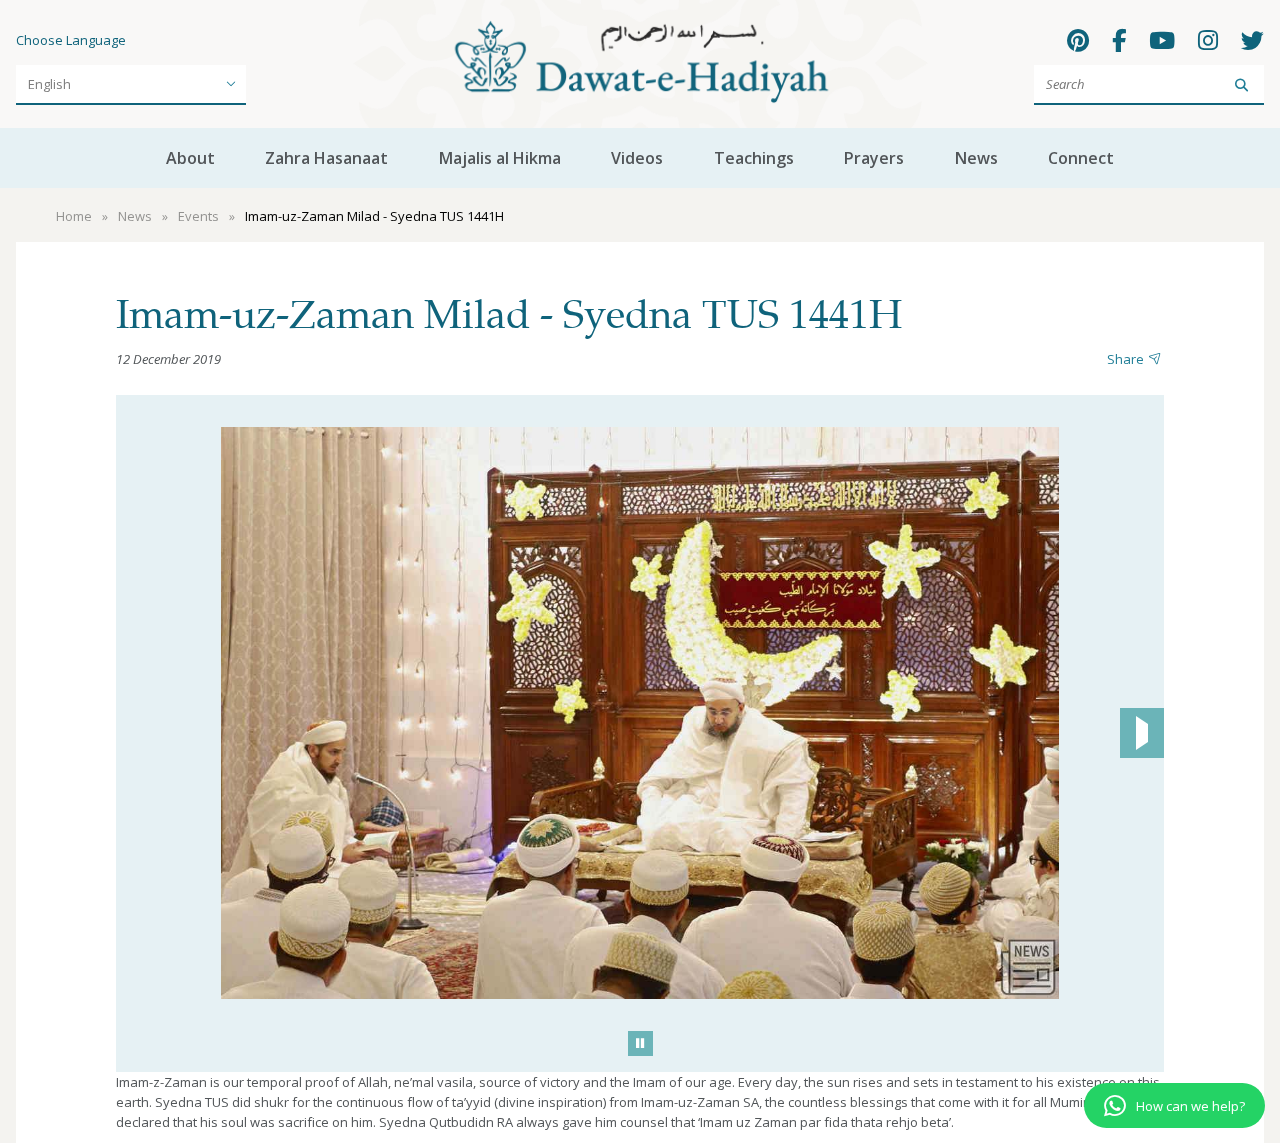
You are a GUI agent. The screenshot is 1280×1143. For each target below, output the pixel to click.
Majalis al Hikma (500, 158)
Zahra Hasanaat (326, 158)
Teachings (754, 158)
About (190, 158)
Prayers (874, 158)
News (976, 158)
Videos (637, 158)
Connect (1081, 158)
